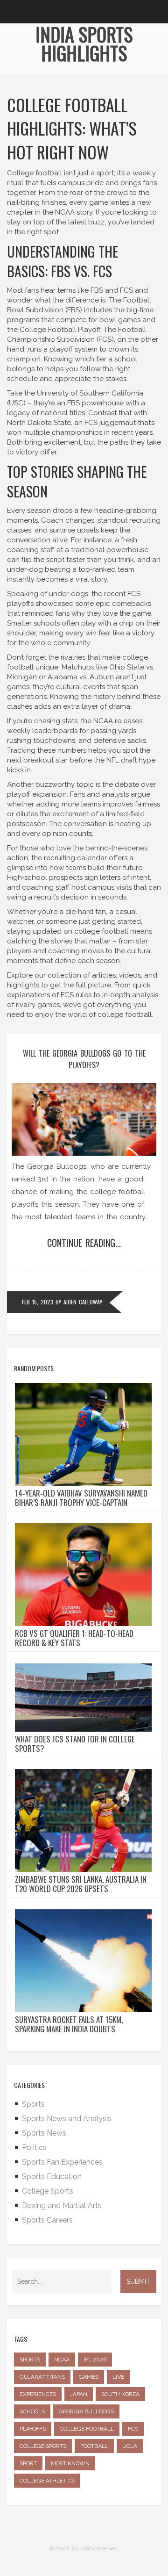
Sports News (44, 2133)
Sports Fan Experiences (62, 2162)
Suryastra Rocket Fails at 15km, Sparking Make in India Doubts (69, 2024)
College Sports (48, 2191)
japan (79, 2394)
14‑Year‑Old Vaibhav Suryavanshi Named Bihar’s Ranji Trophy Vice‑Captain (81, 1498)
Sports (33, 2104)
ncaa (62, 2360)
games (89, 2377)
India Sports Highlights (84, 43)
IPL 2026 (95, 2360)
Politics (34, 2148)
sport (28, 2463)
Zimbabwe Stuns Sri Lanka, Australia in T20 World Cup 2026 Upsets (81, 1884)
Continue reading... (84, 1243)
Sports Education (52, 2177)
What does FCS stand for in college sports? (75, 1744)
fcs (133, 2429)
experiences (38, 2394)
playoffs (33, 2429)
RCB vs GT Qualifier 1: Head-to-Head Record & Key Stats (74, 1638)
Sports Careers (47, 2220)
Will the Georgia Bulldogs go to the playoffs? (84, 1059)
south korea (120, 2394)
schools (32, 2411)
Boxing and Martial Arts (62, 2205)
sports (30, 2360)
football (94, 2446)
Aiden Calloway (83, 1302)
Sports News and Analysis (67, 2119)
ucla (130, 2446)
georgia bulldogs (86, 2411)
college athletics (47, 2481)
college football (87, 2429)
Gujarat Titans (42, 2377)
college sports (43, 2446)
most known (70, 2463)
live (118, 2377)
